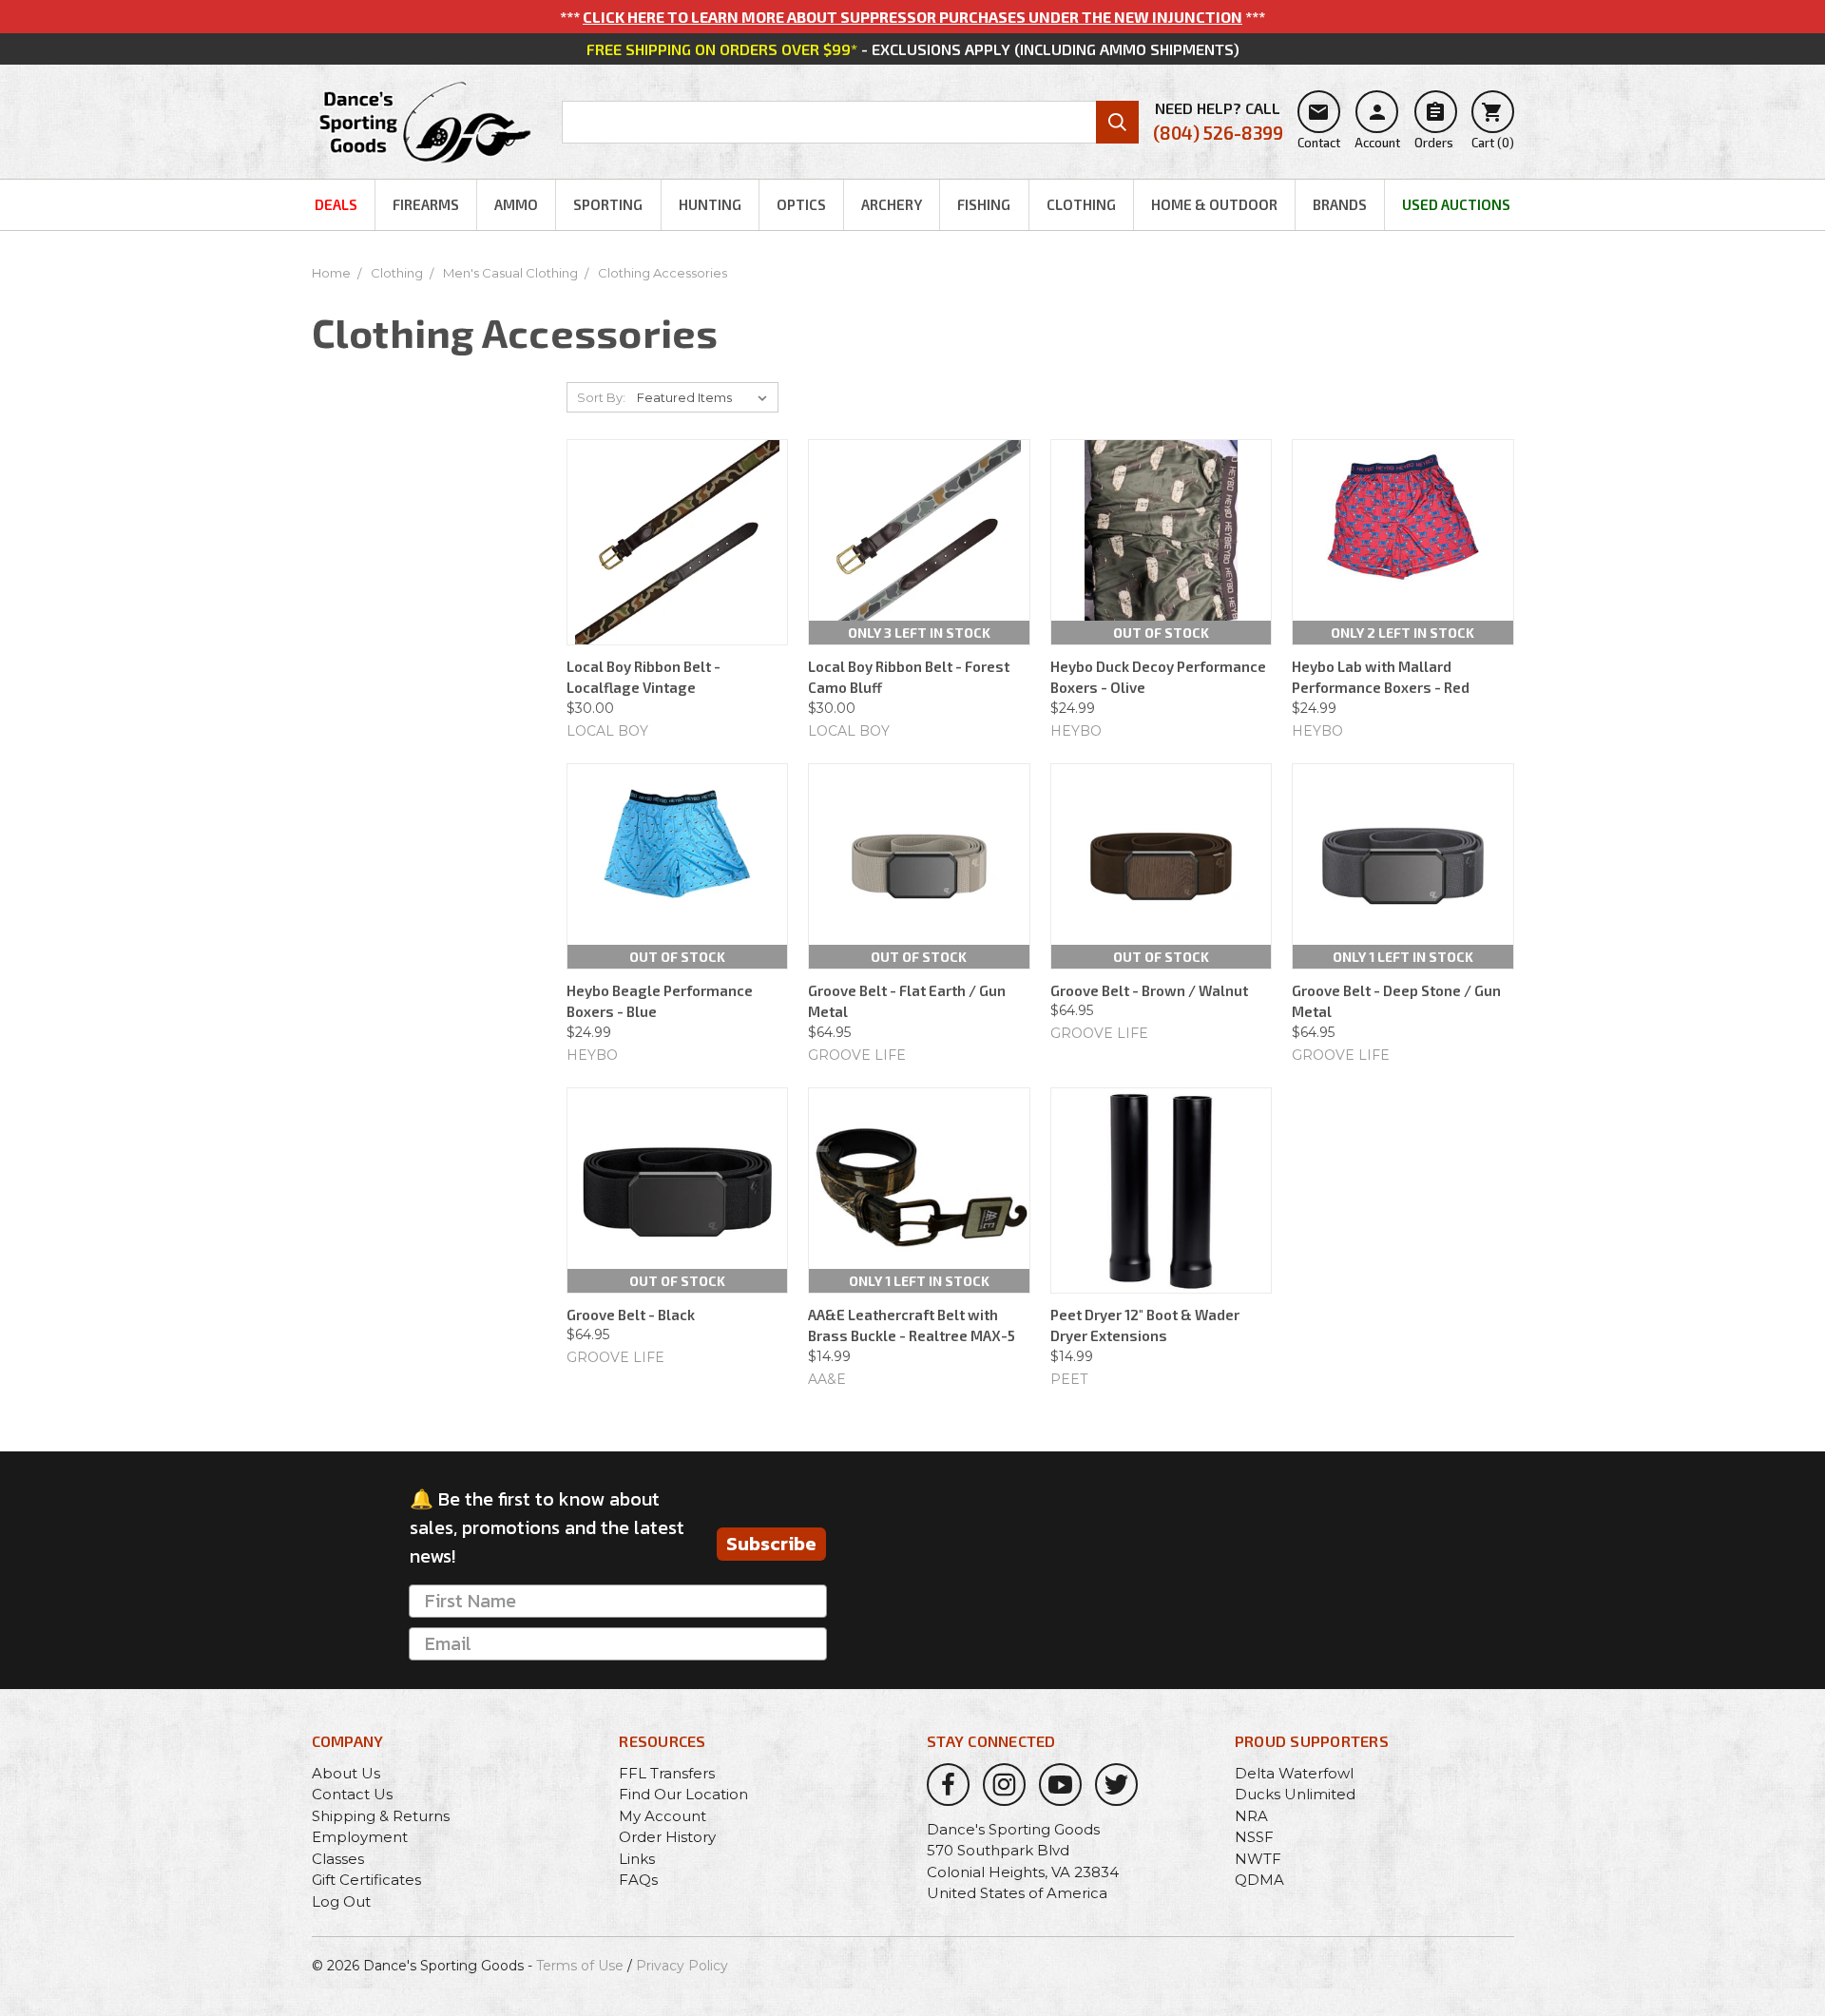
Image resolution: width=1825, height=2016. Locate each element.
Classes (338, 1859)
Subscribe (771, 1544)
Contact (1319, 125)
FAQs (638, 1880)
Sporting (608, 204)
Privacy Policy (682, 1966)
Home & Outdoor (1214, 204)
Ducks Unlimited (1295, 1794)
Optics (801, 204)
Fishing (984, 204)
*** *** (912, 17)
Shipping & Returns (381, 1816)
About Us (346, 1773)
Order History (667, 1837)
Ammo (516, 204)
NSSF (1254, 1837)
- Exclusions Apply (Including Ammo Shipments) (913, 49)
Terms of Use (580, 1966)
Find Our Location (683, 1794)
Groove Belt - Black (631, 1315)
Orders (1434, 125)
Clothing (1081, 204)
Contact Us (352, 1794)
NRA (1251, 1816)
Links (637, 1859)
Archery (892, 204)
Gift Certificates (366, 1880)
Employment (360, 1837)
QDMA (1259, 1880)
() (1493, 125)
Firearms (426, 204)
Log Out (341, 1901)
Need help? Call (1218, 121)
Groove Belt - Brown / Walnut (1149, 990)
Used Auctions (1456, 204)
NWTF (1258, 1859)
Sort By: (601, 397)
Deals (336, 204)
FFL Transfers (667, 1773)
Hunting (710, 204)
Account (1377, 125)
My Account (663, 1816)
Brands (1340, 204)
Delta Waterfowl (1294, 1773)
